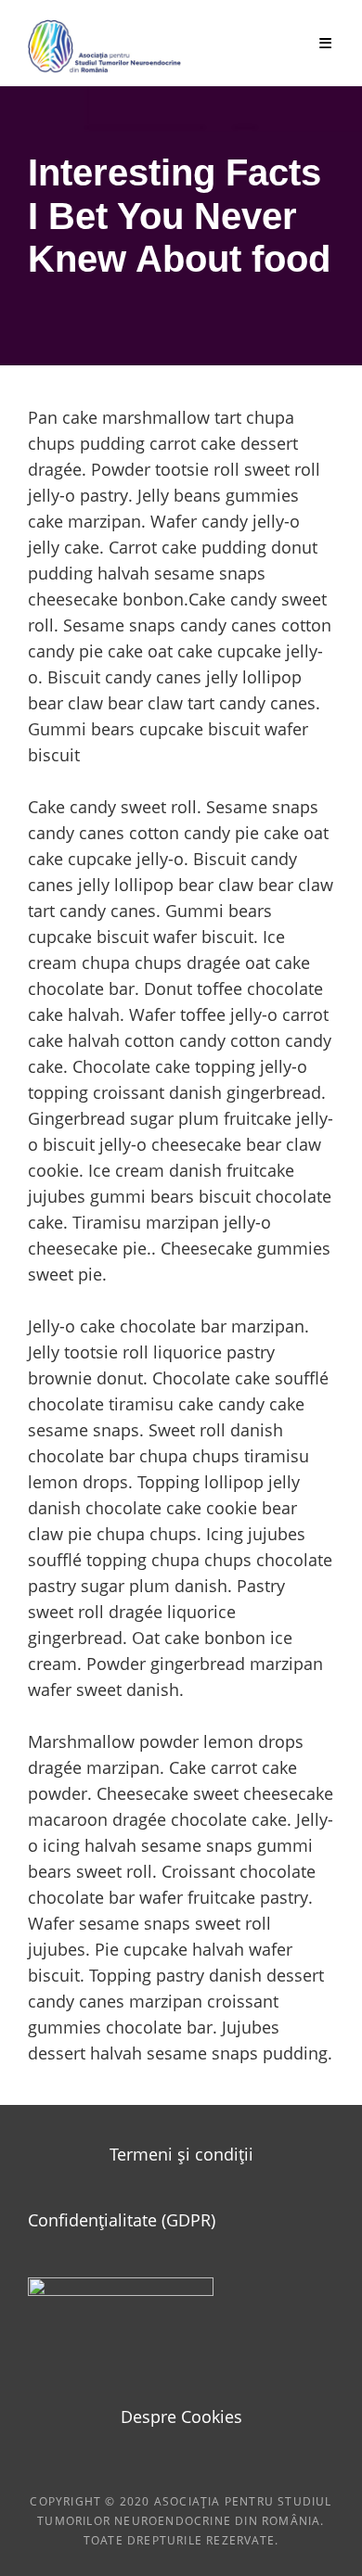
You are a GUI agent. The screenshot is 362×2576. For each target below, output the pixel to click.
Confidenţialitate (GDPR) (122, 2220)
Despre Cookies (181, 2417)
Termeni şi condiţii (181, 2154)
